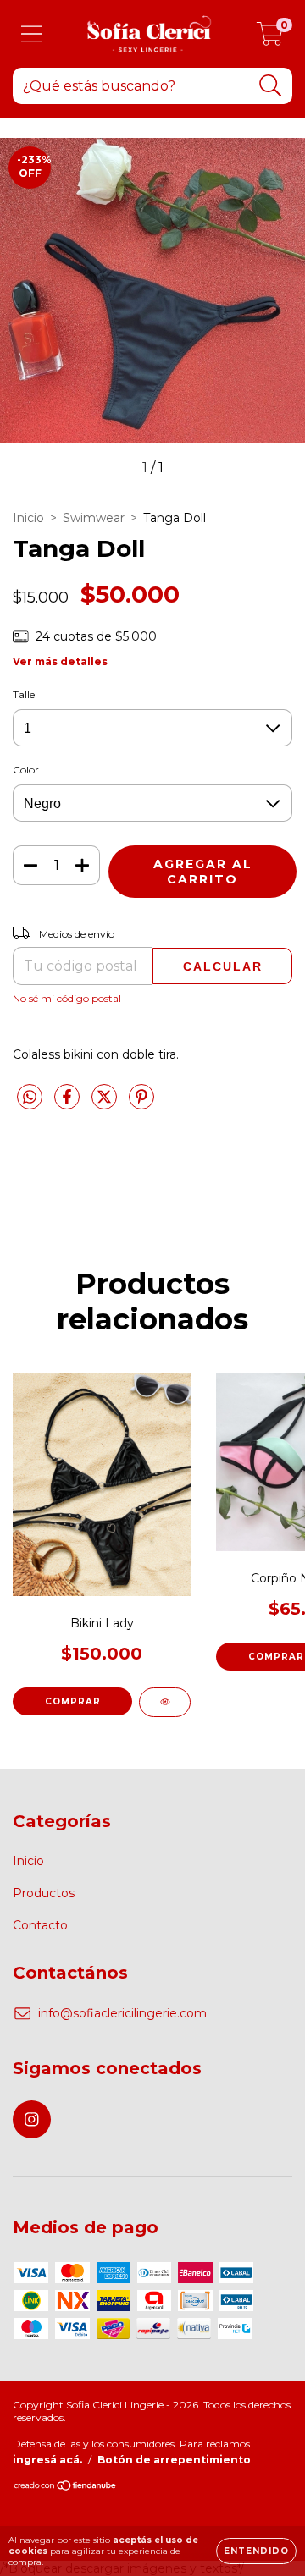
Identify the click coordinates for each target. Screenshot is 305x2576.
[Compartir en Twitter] (106, 1104)
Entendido (256, 2551)
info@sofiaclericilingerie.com (122, 2013)
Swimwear (94, 518)
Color (26, 770)
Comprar (73, 1701)
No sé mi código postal (67, 998)
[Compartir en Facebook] (69, 1104)
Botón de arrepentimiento (174, 2460)
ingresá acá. (47, 2460)
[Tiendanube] (66, 2488)
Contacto (40, 1925)
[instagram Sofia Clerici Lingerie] (32, 2119)
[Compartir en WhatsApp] (30, 1098)
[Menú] (32, 34)
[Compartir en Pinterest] (141, 1104)
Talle (24, 694)
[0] (270, 38)
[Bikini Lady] (165, 1702)
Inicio (28, 518)
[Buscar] (271, 86)
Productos (44, 1893)
